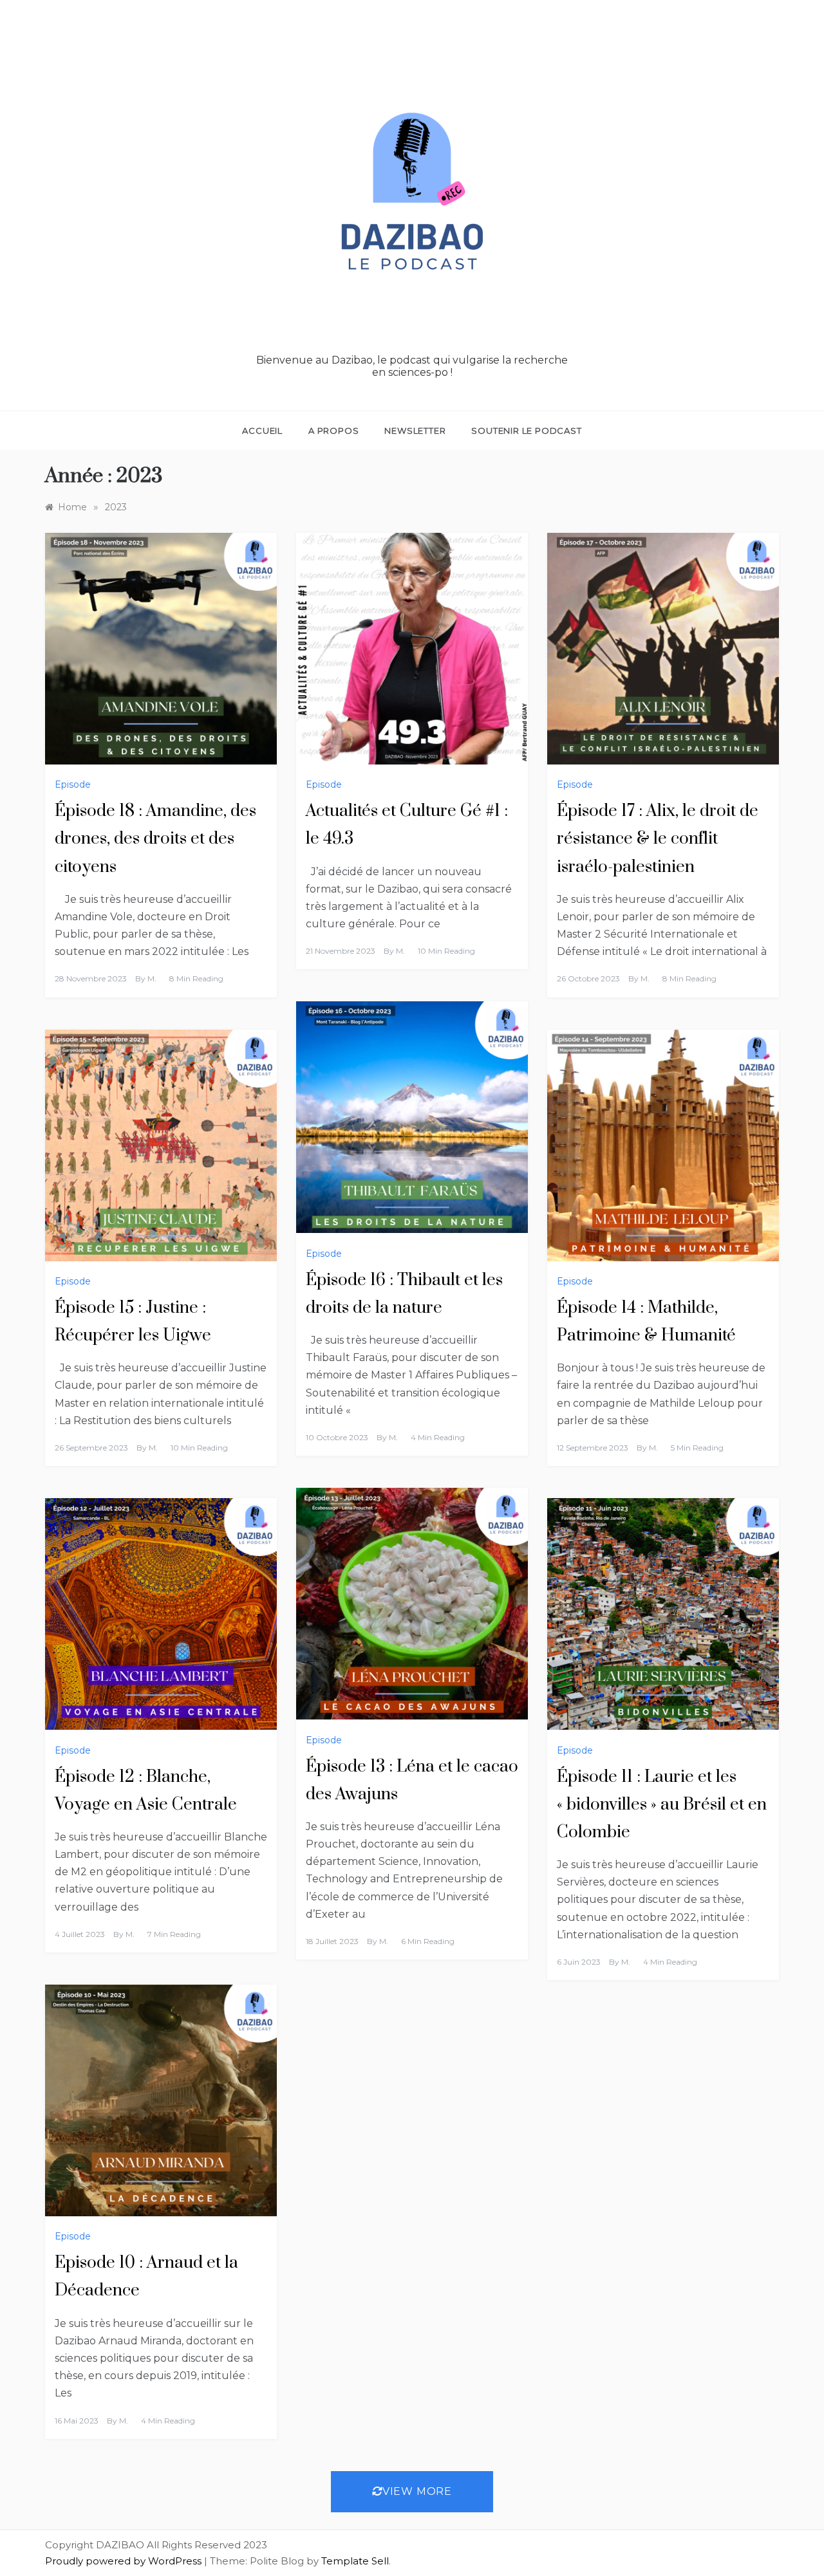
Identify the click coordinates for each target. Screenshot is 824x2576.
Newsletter (415, 431)
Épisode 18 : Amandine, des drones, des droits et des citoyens (155, 839)
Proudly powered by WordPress (125, 2561)
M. (152, 978)
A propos (333, 431)
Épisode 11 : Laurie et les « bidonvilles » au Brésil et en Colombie (662, 1805)
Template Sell (355, 2561)
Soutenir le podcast (526, 431)
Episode (73, 784)
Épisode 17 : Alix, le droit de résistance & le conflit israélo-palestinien (658, 839)
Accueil (262, 431)
